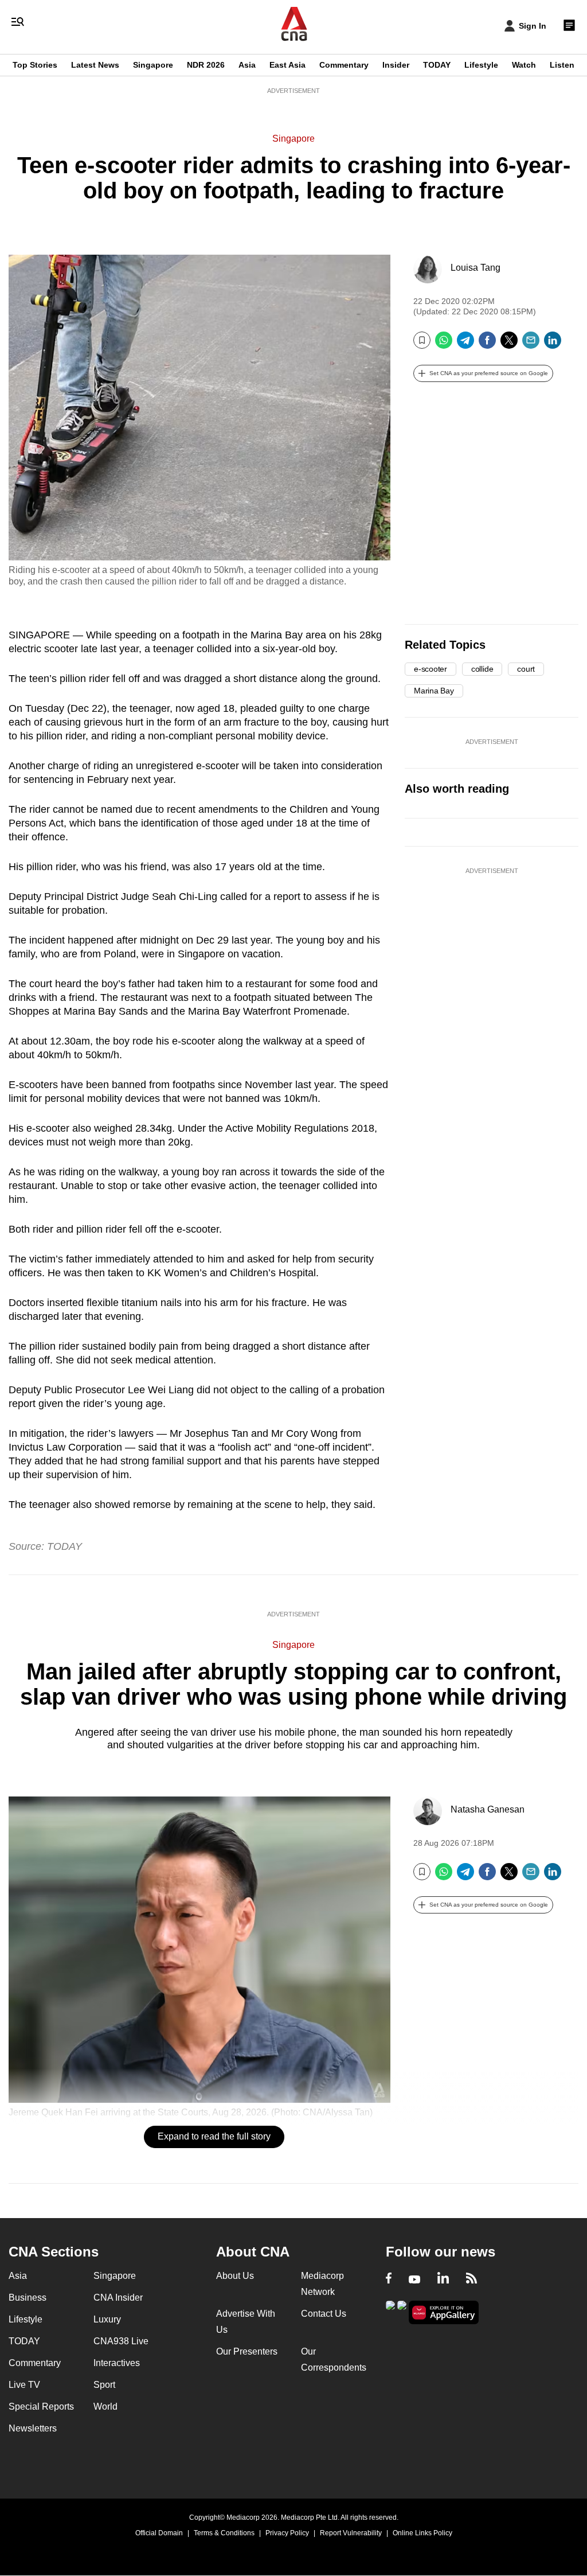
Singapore (153, 65)
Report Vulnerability (351, 2533)
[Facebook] (487, 344)
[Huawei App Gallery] (444, 2312)
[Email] (531, 344)
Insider (396, 65)
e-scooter (431, 669)
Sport (104, 2385)
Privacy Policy (287, 2533)
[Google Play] (390, 2311)
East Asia (287, 65)
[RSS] (471, 2279)
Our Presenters (247, 2351)
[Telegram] (465, 344)
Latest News (95, 65)
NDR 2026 (206, 65)
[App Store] (402, 2311)
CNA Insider (118, 2298)
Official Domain (159, 2533)
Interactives (117, 2363)
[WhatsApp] (444, 344)
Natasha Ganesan (488, 1809)
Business (28, 2298)
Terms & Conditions (224, 2533)
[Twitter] (509, 344)
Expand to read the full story (214, 2136)
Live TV (24, 2385)
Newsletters (33, 2428)
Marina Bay (434, 691)
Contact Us (324, 2314)
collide (482, 669)
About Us (235, 2276)
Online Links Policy (422, 2533)
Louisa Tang (476, 268)
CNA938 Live (121, 2341)
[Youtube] (414, 2279)
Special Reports (41, 2407)
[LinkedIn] (553, 344)
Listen (562, 65)
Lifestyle (481, 65)
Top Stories (35, 65)
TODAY (437, 65)
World (105, 2407)
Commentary (344, 65)
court (526, 669)
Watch (524, 65)
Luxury (107, 2319)
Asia (247, 65)
